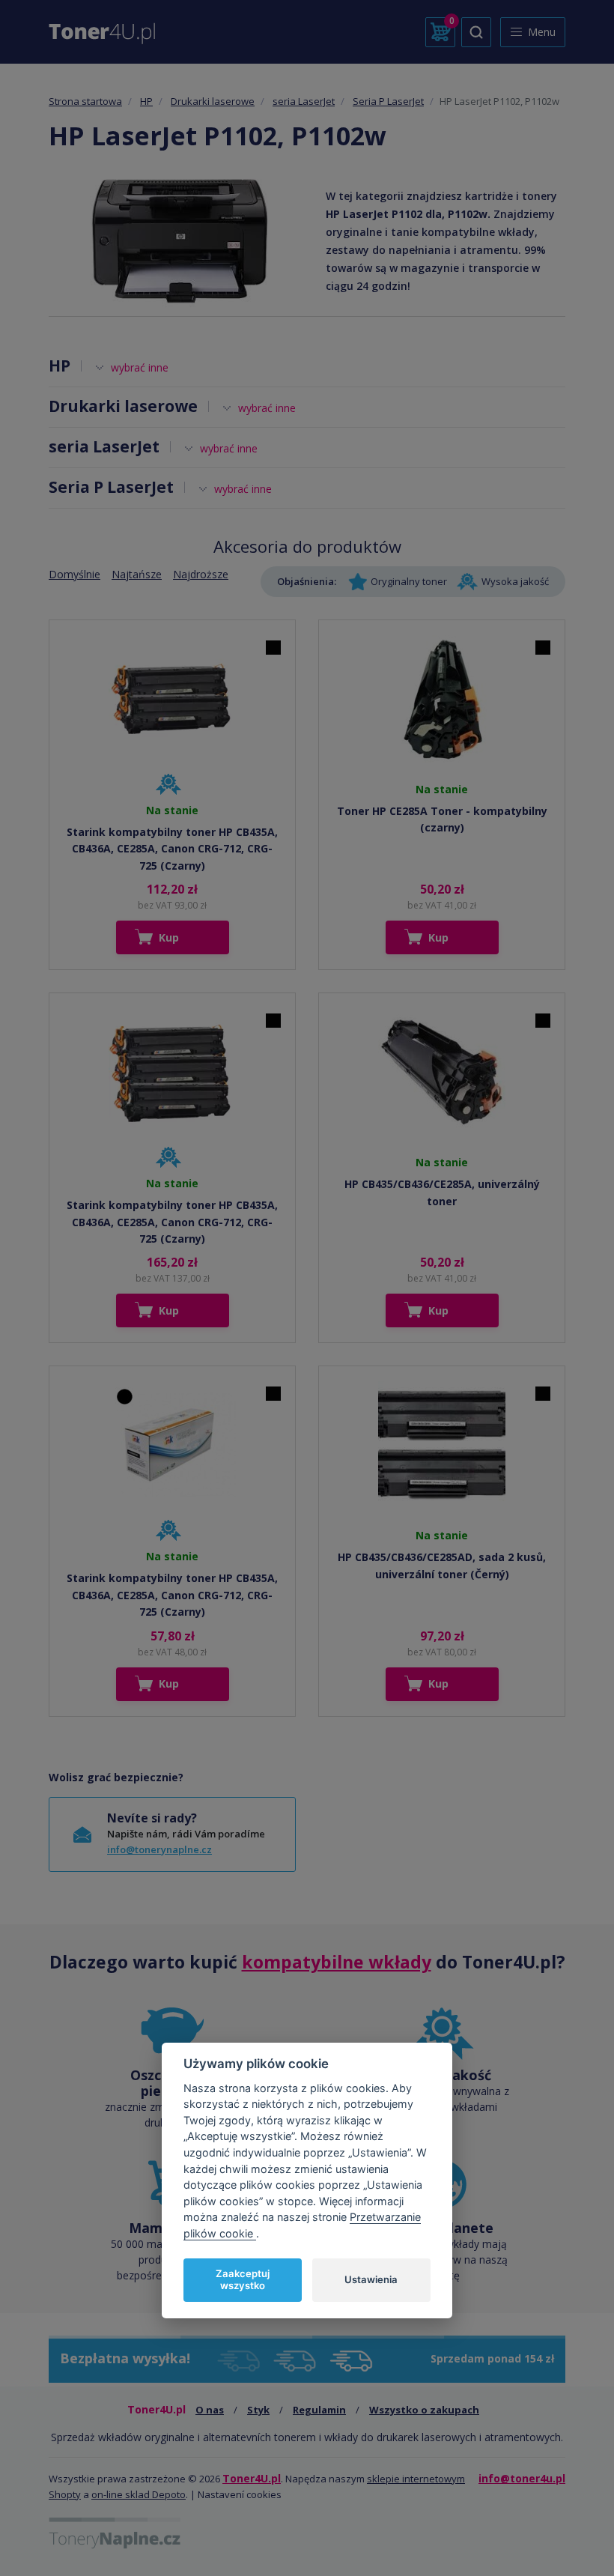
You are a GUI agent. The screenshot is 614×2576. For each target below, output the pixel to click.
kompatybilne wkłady (337, 1962)
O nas (210, 2410)
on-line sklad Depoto (139, 2494)
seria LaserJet (304, 101)
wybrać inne (140, 367)
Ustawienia (371, 2279)
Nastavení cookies (240, 2494)
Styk (258, 2410)
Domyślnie (75, 574)
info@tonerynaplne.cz (159, 1849)
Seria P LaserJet (388, 101)
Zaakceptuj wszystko (243, 2279)
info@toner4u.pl (522, 2478)
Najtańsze (137, 574)
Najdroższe (201, 574)
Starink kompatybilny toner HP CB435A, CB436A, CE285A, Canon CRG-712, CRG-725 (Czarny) (172, 849)
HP (146, 101)
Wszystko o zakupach (424, 2410)
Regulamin (319, 2410)
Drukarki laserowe (213, 101)
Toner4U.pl (252, 2478)
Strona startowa (85, 101)
